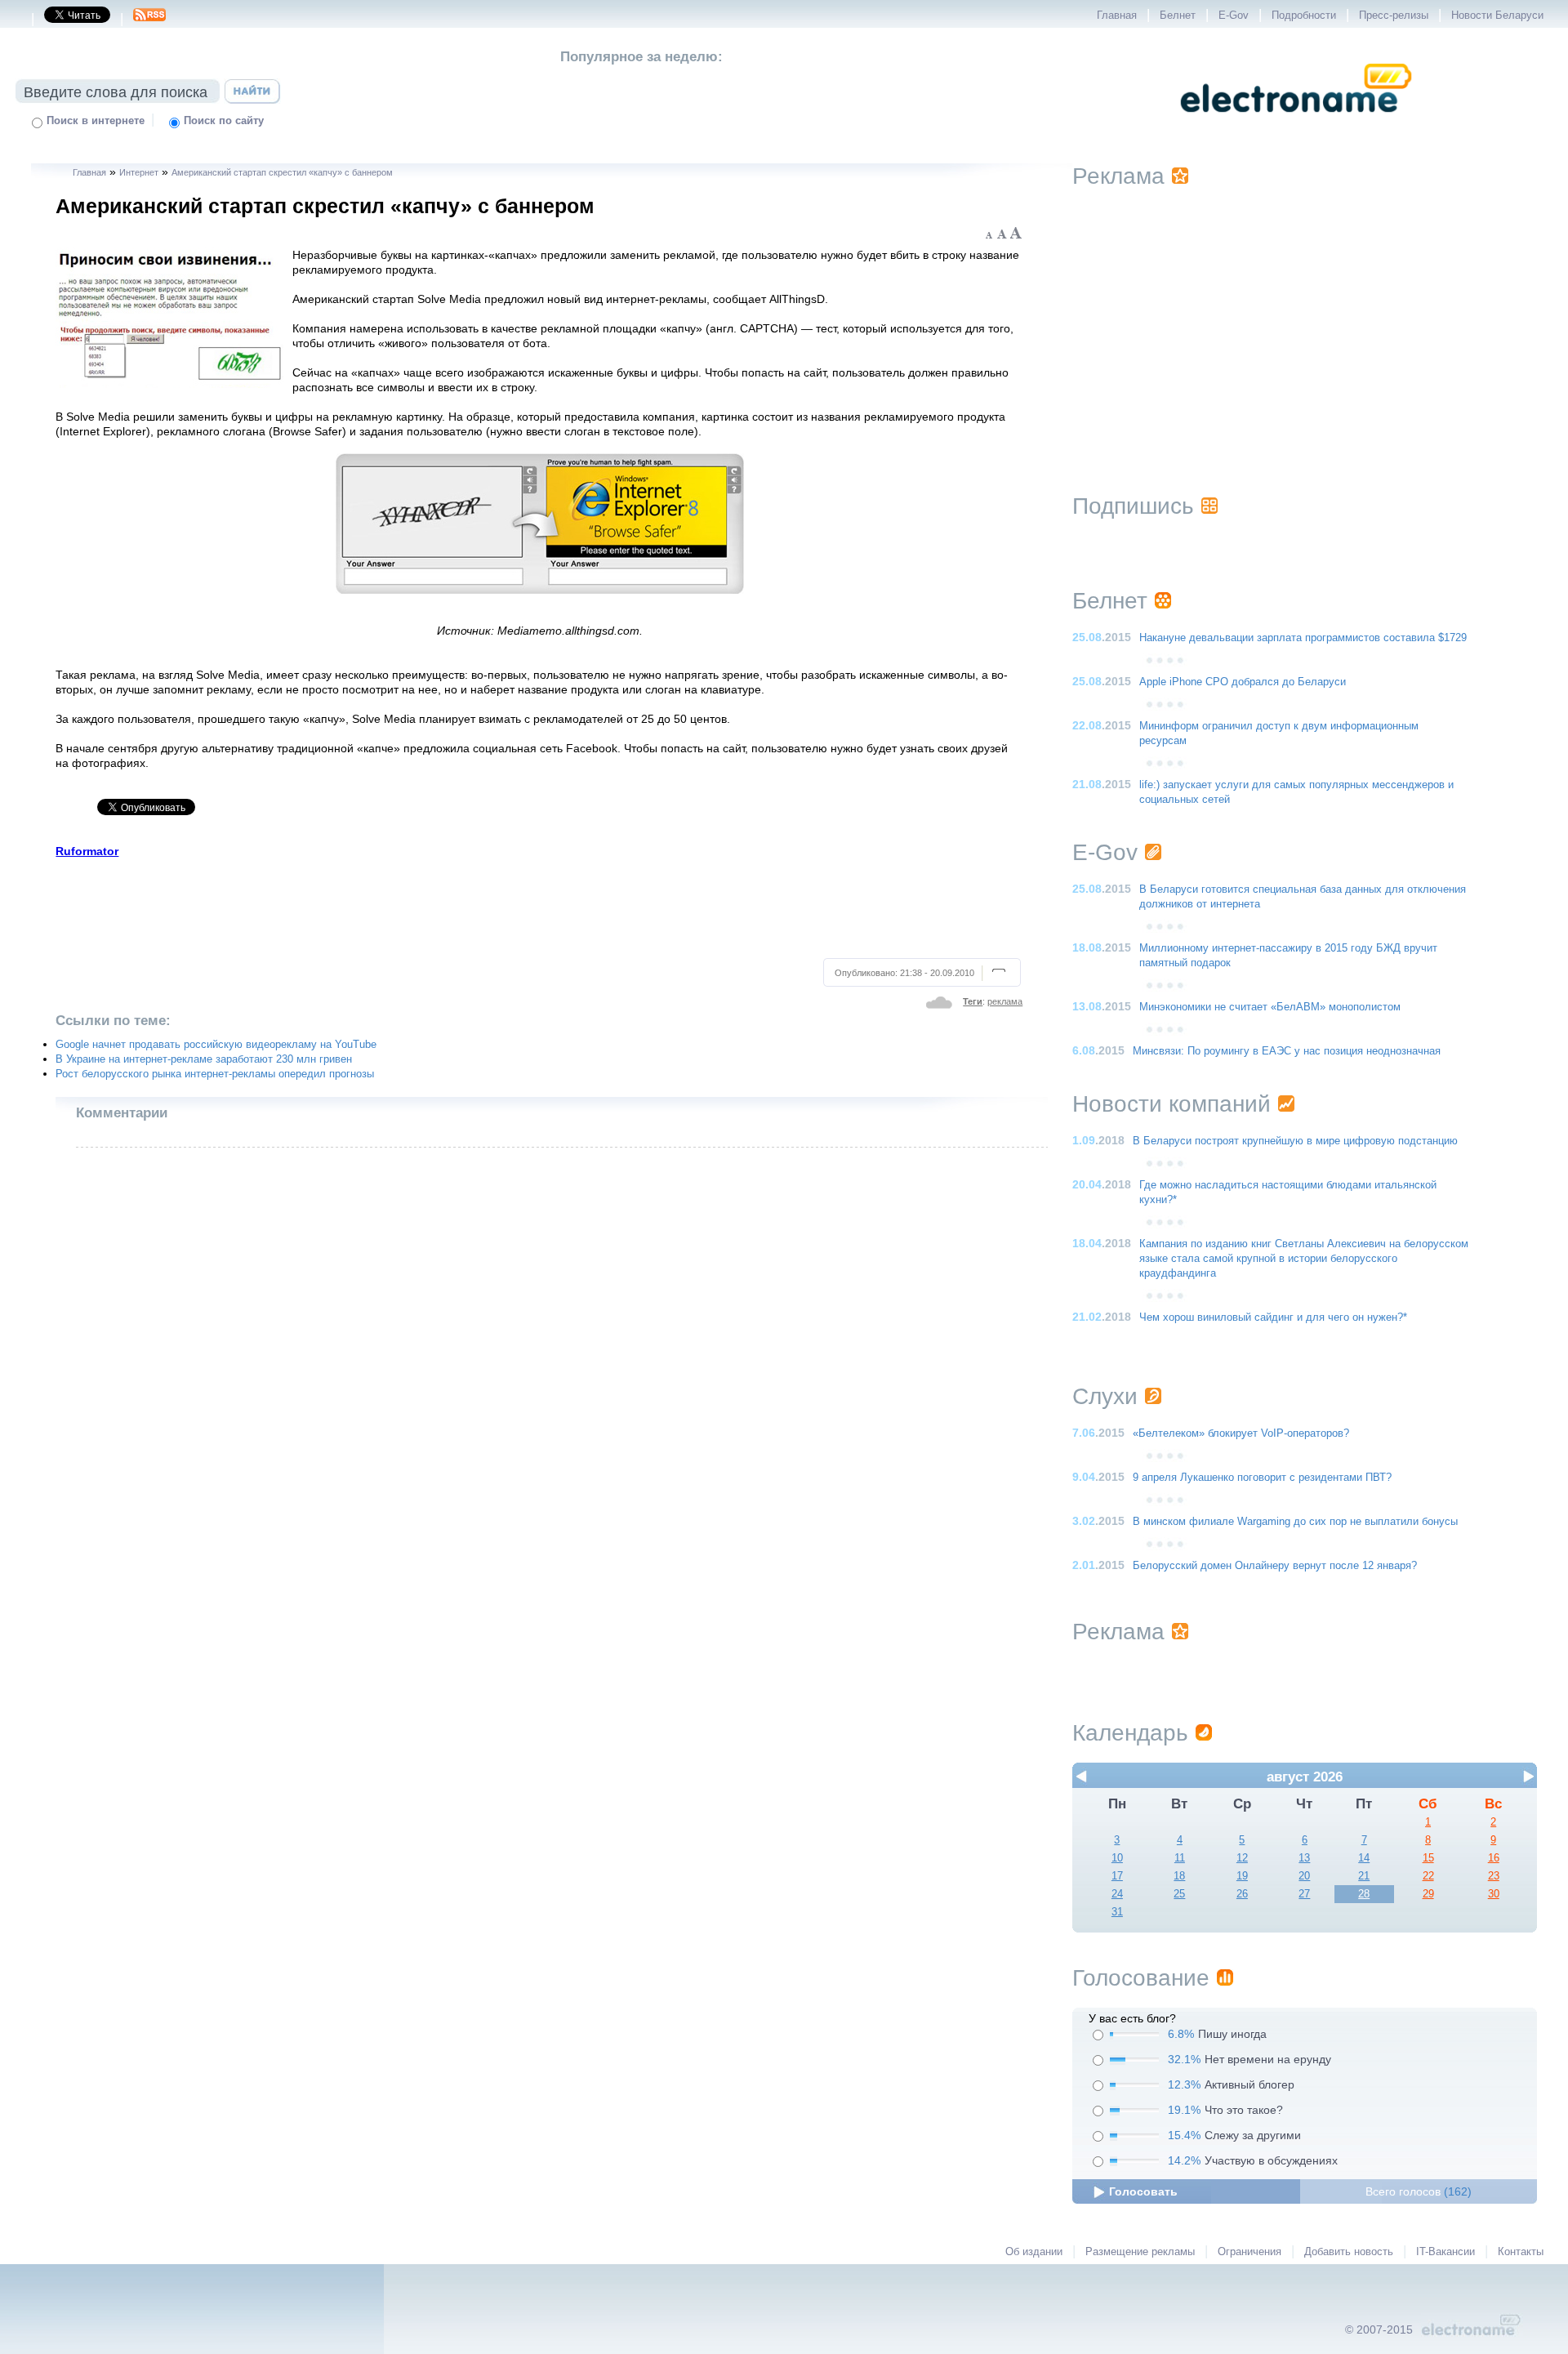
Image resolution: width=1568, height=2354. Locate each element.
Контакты (1521, 2252)
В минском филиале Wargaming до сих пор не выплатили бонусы (1295, 1522)
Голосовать (1143, 2191)
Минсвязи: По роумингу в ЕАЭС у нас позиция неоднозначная (1287, 1051)
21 (1364, 1876)
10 (1117, 1858)
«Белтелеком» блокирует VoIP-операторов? (1241, 1433)
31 (1117, 1912)
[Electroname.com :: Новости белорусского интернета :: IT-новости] (1296, 123)
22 (1428, 1876)
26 (1242, 1894)
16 (1494, 1858)
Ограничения (1249, 2252)
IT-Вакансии (1445, 2252)
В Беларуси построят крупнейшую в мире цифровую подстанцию (1295, 1141)
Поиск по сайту (224, 121)
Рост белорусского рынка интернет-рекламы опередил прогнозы (215, 1074)
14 (1364, 1858)
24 (1117, 1894)
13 (1304, 1858)
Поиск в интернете (96, 121)
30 (1494, 1894)
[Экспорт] (149, 20)
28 (1364, 1894)
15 (1428, 1858)
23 (1494, 1876)
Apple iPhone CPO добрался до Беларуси (1243, 682)
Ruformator (87, 851)
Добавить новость (1349, 2252)
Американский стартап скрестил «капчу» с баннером (282, 172)
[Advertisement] (539, 906)
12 (1242, 1858)
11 (1180, 1858)
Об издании (1034, 2252)
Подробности (1304, 16)
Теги (973, 1001)
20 (1304, 1876)
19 (1242, 1876)
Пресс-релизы (1394, 16)
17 (1117, 1876)
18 (1179, 1876)
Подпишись (1133, 506)
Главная (1117, 16)
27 (1304, 1894)
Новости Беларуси (1497, 16)
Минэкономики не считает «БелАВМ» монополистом (1270, 1007)
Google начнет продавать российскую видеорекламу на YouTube (216, 1045)
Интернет (139, 172)
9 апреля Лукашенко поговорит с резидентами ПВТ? (1262, 1478)
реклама (1005, 1001)
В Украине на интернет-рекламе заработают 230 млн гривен (204, 1059)
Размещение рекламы (1140, 2252)
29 (1428, 1894)
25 (1179, 1894)
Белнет (1178, 16)
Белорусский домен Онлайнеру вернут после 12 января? (1275, 1566)
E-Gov (1234, 16)
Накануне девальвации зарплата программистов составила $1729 (1303, 638)
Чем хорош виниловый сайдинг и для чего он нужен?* (1273, 1317)
